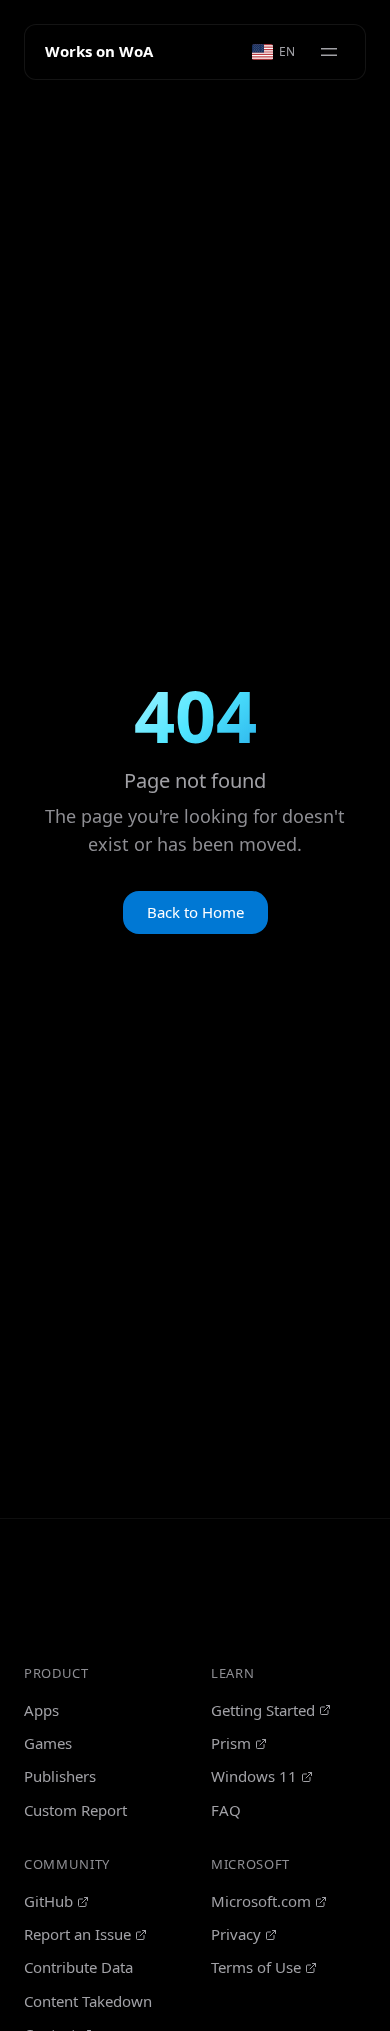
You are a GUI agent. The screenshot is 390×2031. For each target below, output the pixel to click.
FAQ (226, 1810)
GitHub (48, 1901)
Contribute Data (78, 1967)
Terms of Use (256, 1967)
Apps (41, 1710)
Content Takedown (88, 2001)
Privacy (236, 1934)
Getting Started (263, 1710)
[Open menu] (329, 52)
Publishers (60, 1776)
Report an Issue (77, 1934)
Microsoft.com (261, 1901)
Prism (231, 1743)
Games (48, 1743)
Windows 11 (254, 1776)
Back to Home (195, 912)
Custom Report (75, 1810)
